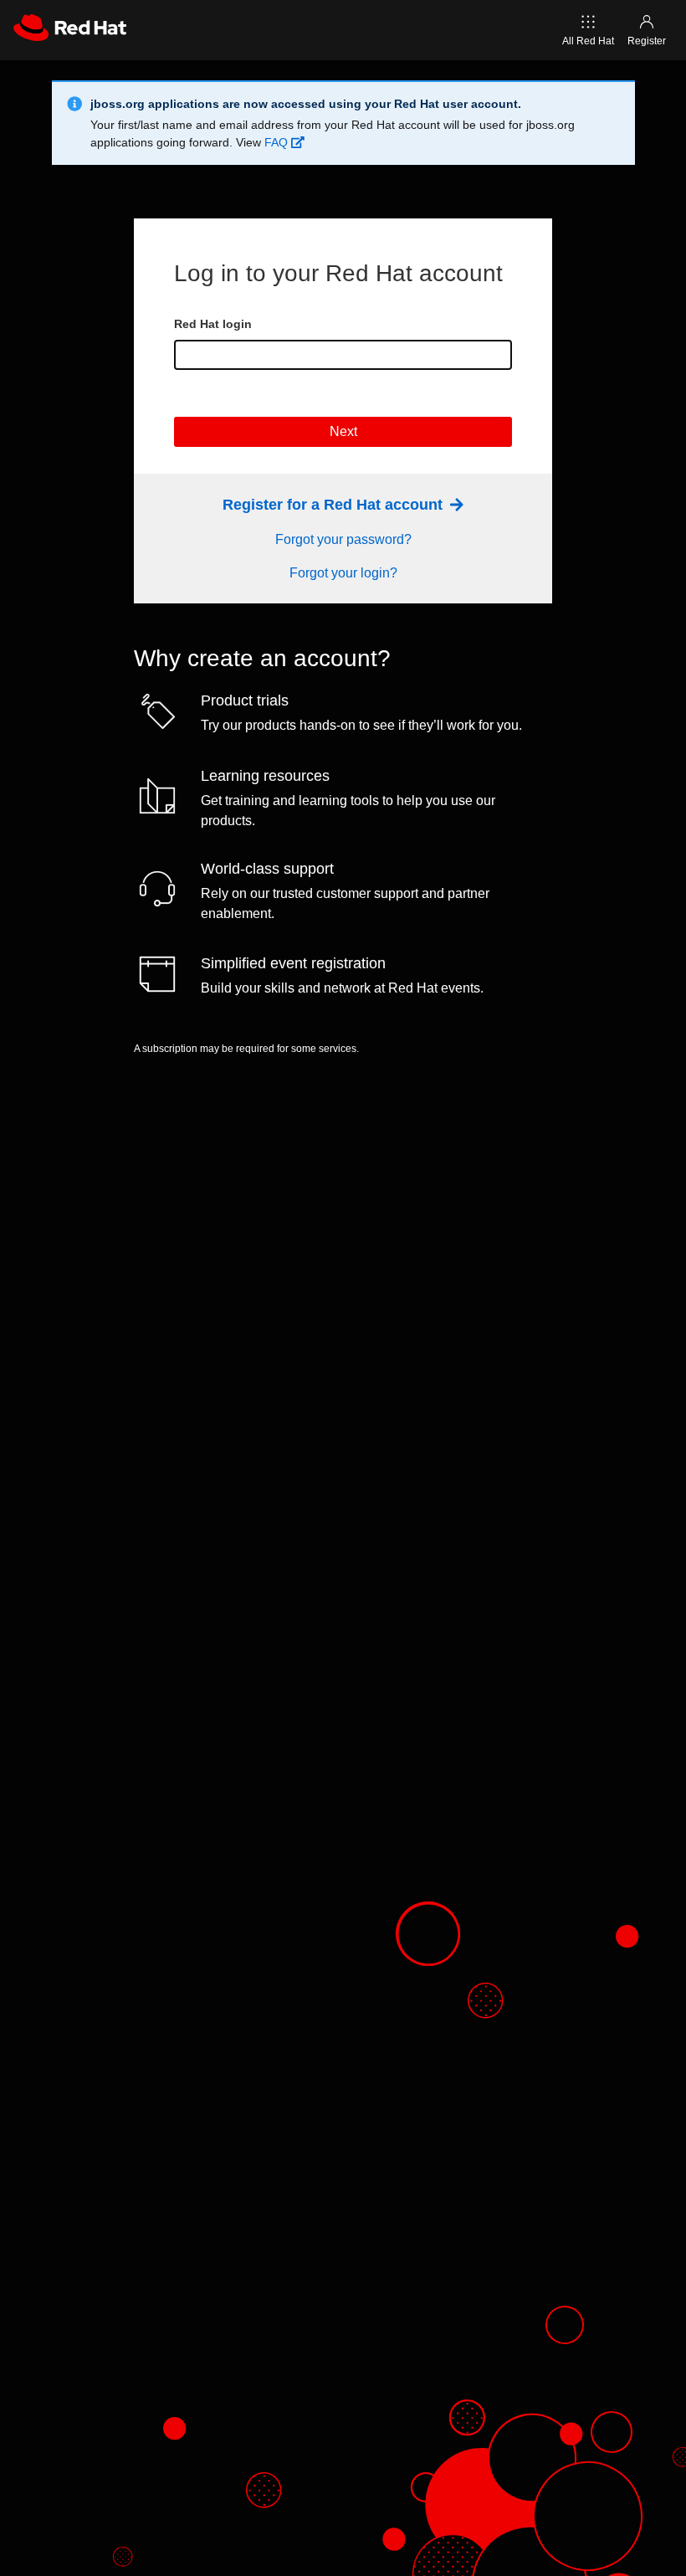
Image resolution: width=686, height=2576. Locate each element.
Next (343, 431)
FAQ (278, 142)
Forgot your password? (343, 539)
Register (647, 41)
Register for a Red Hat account (335, 505)
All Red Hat (588, 41)
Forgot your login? (343, 573)
